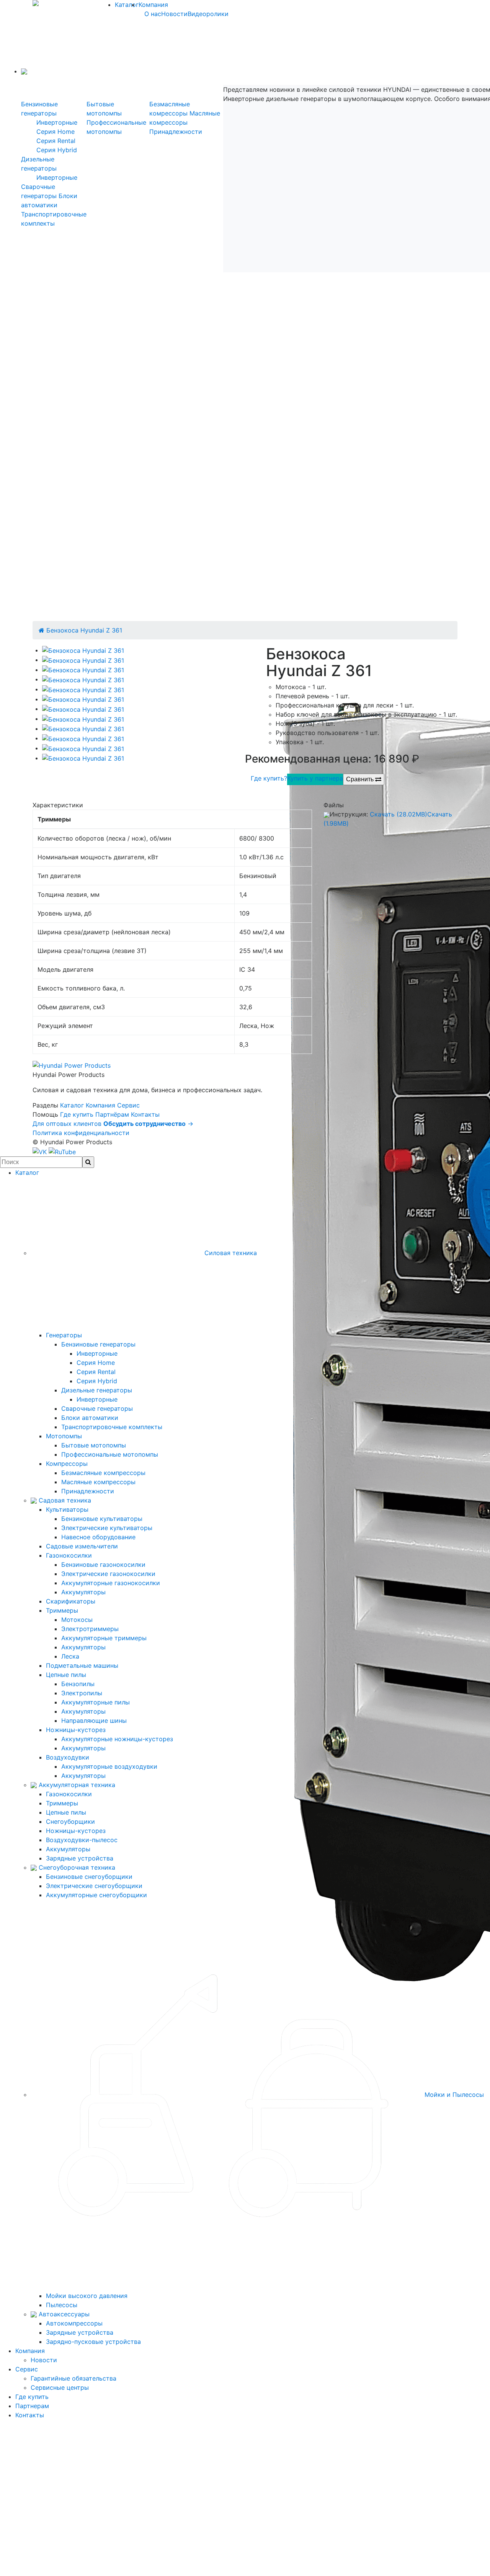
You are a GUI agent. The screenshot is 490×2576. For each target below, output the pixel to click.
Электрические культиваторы (107, 1528)
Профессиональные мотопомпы (110, 1454)
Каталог (127, 5)
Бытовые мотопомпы (94, 1445)
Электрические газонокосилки (108, 1574)
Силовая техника (230, 1253)
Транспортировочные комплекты (112, 1427)
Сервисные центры (60, 2387)
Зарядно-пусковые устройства (93, 2342)
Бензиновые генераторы (98, 1344)
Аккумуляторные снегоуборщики (96, 1895)
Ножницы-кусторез (76, 1730)
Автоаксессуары (63, 2314)
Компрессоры (67, 1464)
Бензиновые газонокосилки (103, 1564)
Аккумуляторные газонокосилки (111, 1583)
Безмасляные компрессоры (103, 1473)
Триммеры (62, 1610)
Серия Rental (56, 141)
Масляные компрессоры (98, 1482)
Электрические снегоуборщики (94, 1886)
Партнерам (32, 2406)
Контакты (145, 1114)
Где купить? (269, 778)
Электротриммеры (90, 1629)
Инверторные (57, 122)
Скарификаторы (71, 1601)
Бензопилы (78, 1684)
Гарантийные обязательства (73, 2378)
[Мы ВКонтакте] (41, 1151)
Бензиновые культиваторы (102, 1519)
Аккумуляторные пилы (96, 1702)
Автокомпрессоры (74, 2323)
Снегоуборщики (70, 1821)
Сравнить (361, 779)
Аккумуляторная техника (76, 1785)
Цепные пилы (66, 1675)
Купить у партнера (315, 778)
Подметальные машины (82, 1665)
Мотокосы (77, 1620)
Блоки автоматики (90, 1418)
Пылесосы (62, 2305)
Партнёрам (112, 1114)
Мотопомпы (64, 1436)
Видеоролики (208, 14)
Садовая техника (64, 1500)
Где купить (77, 1114)
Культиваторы (67, 1509)
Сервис (128, 1105)
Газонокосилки (69, 1555)
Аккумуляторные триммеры (104, 1638)
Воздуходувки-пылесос (82, 1840)
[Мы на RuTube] (62, 1151)
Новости (174, 14)
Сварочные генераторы (97, 1408)
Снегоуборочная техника (76, 1867)
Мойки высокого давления (87, 2296)
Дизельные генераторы (97, 1390)
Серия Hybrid (57, 150)
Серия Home (56, 132)
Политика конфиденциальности (81, 1133)
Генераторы (64, 1335)
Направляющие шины (94, 1721)
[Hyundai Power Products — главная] (72, 1065)
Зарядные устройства (80, 1858)
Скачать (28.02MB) (399, 814)
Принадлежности (176, 132)
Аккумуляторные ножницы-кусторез (117, 1739)
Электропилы (82, 1693)
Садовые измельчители (82, 1546)
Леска (70, 1656)
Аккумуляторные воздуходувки (109, 1766)
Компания (153, 5)
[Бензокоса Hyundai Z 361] (83, 650)
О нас (153, 14)
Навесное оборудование (98, 1537)
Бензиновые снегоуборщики (89, 1877)
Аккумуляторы (83, 1592)
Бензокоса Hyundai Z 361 (84, 630)
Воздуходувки (68, 1757)
